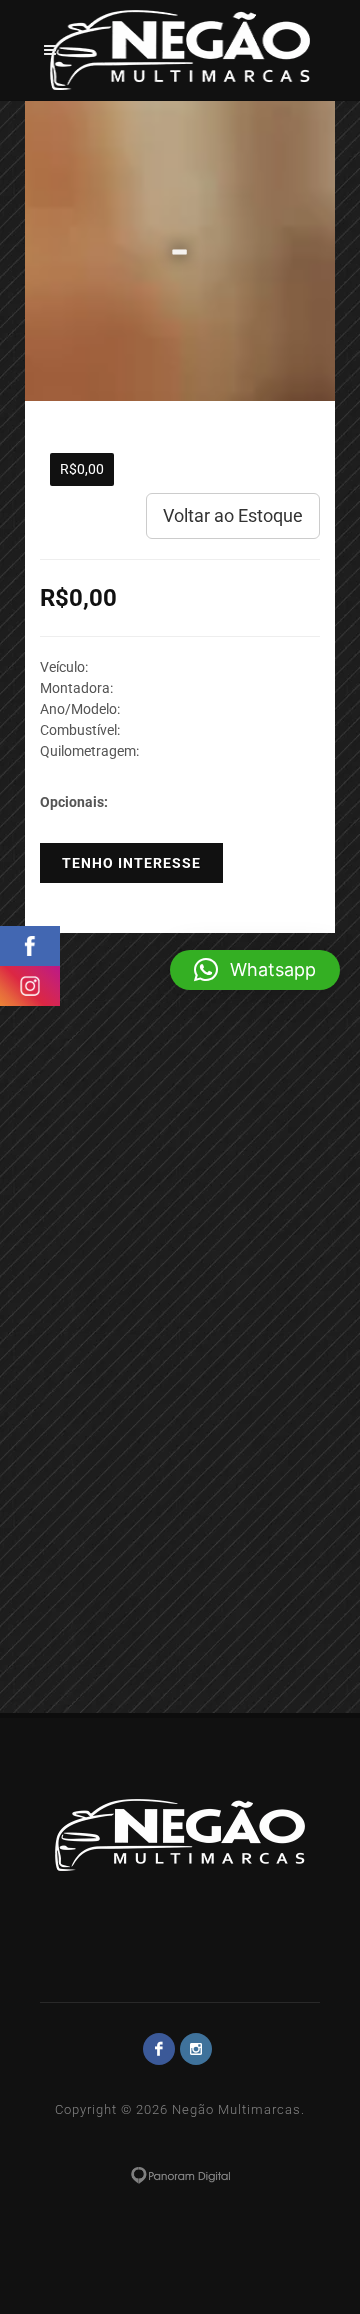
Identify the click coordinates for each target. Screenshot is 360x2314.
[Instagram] (196, 2049)
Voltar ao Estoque (233, 515)
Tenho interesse (131, 863)
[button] (255, 970)
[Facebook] (159, 2049)
